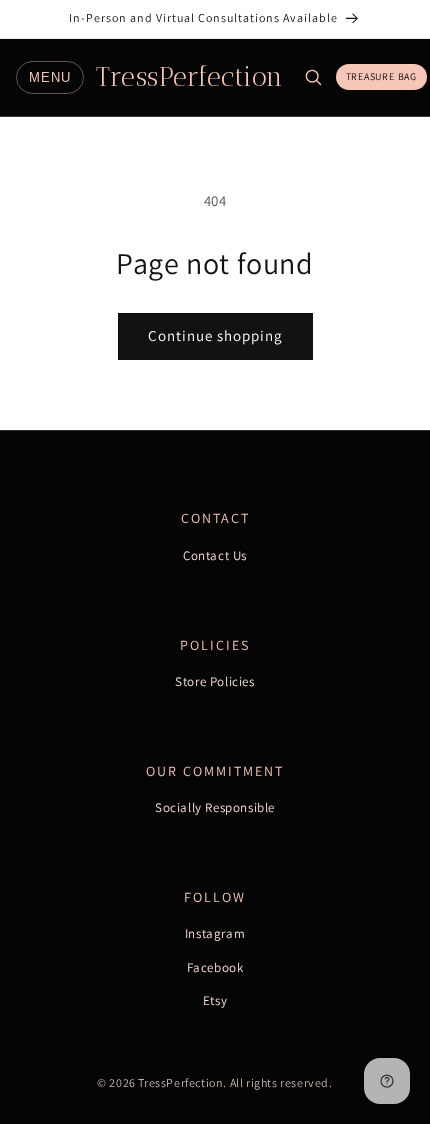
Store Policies (214, 681)
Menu (50, 77)
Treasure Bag (382, 76)
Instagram (215, 933)
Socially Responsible (215, 807)
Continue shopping (215, 335)
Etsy (215, 1000)
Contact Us (215, 555)
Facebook (215, 967)
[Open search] (313, 77)
